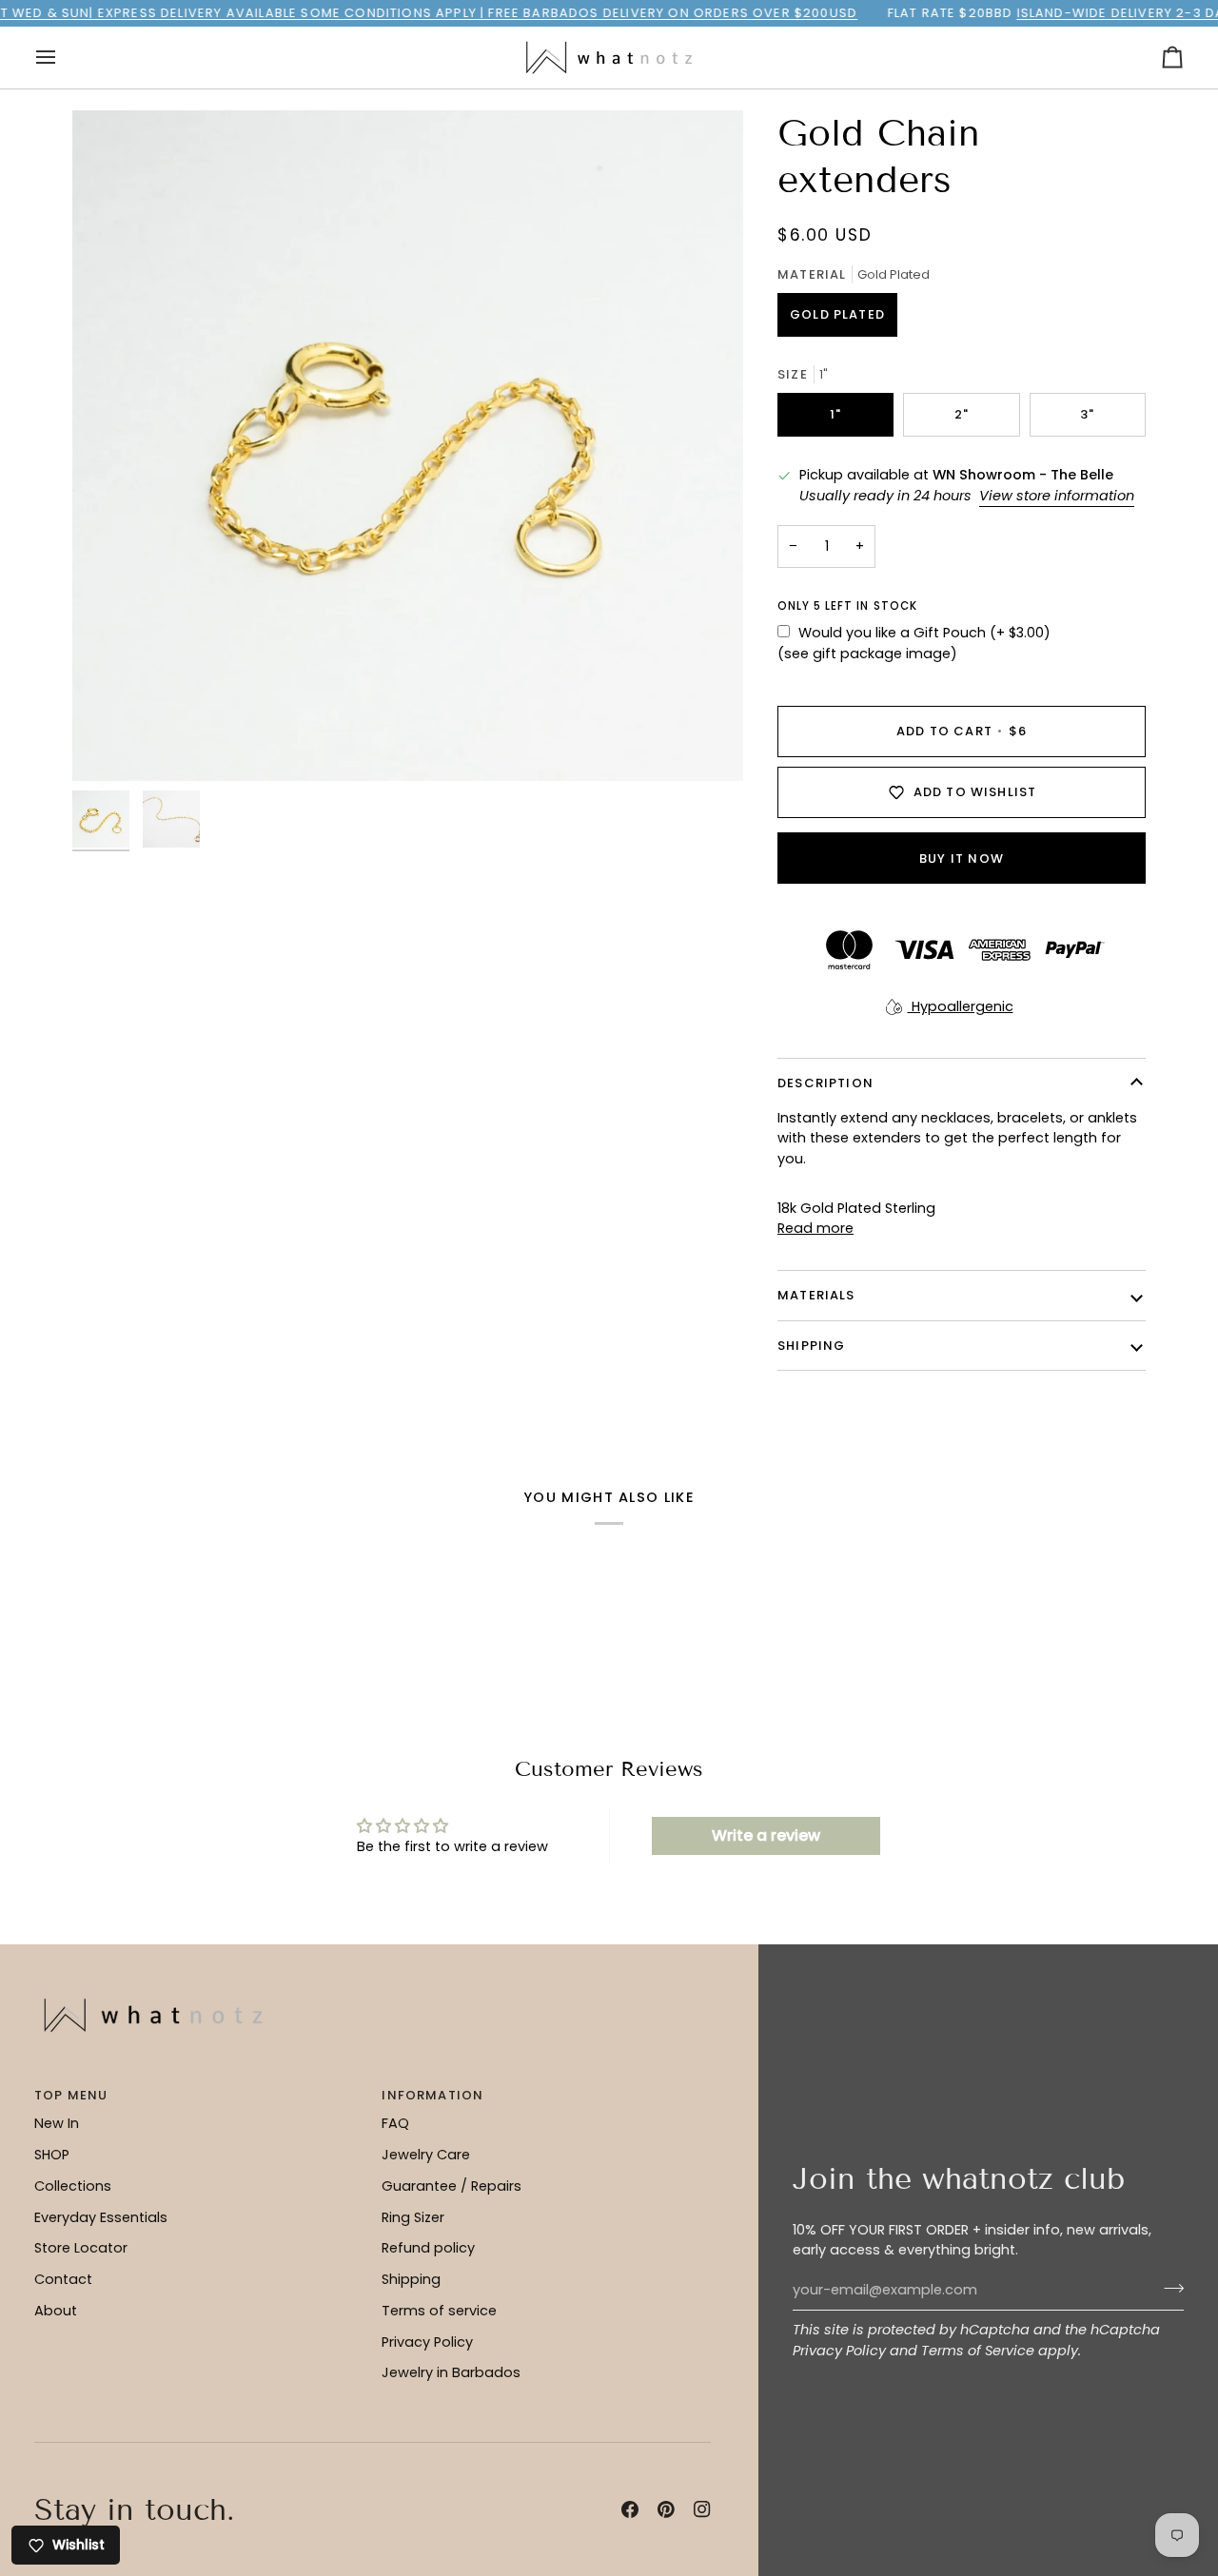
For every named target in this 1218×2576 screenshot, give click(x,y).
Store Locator (81, 2248)
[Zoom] (408, 446)
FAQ (395, 2123)
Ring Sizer (413, 2217)
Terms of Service (978, 2351)
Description (825, 1083)
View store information (1057, 496)
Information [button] (432, 2095)
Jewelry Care (426, 2155)
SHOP (52, 2155)
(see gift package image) (867, 654)
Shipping (411, 2279)
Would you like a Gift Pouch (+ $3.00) (924, 633)
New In (57, 2123)
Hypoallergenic (961, 1006)
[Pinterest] (666, 2509)
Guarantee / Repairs (452, 2186)
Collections (73, 2186)
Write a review (766, 1835)
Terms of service (439, 2311)
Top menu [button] (71, 2095)
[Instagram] (702, 2509)
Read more (815, 1228)
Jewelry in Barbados (451, 2372)
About (56, 2311)
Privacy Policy (839, 2351)
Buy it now (962, 859)
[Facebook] (630, 2509)
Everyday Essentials (101, 2217)
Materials (816, 1295)
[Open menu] (63, 58)
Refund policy (428, 2248)
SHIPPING (811, 1346)
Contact (63, 2279)
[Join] (1168, 2288)
